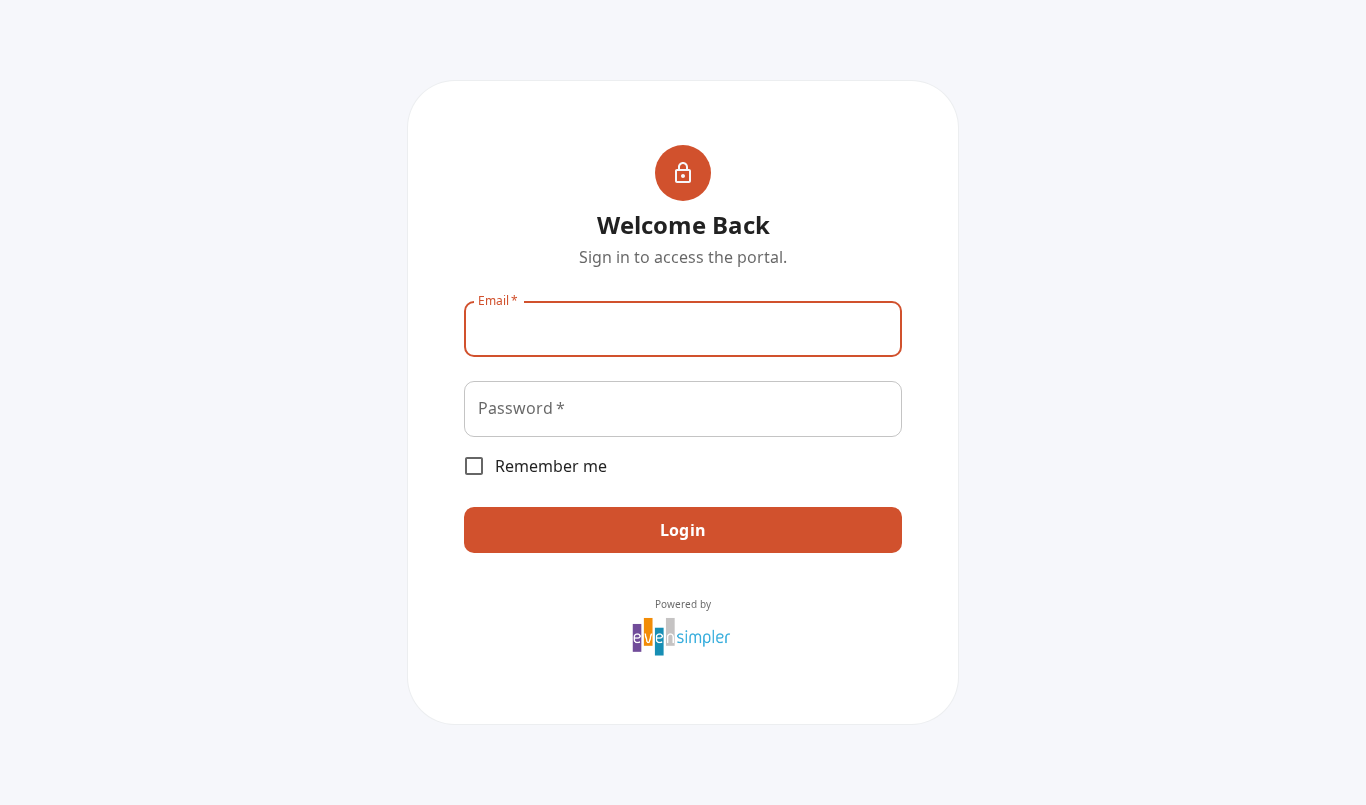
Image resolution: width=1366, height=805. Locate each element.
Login (683, 530)
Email (498, 300)
